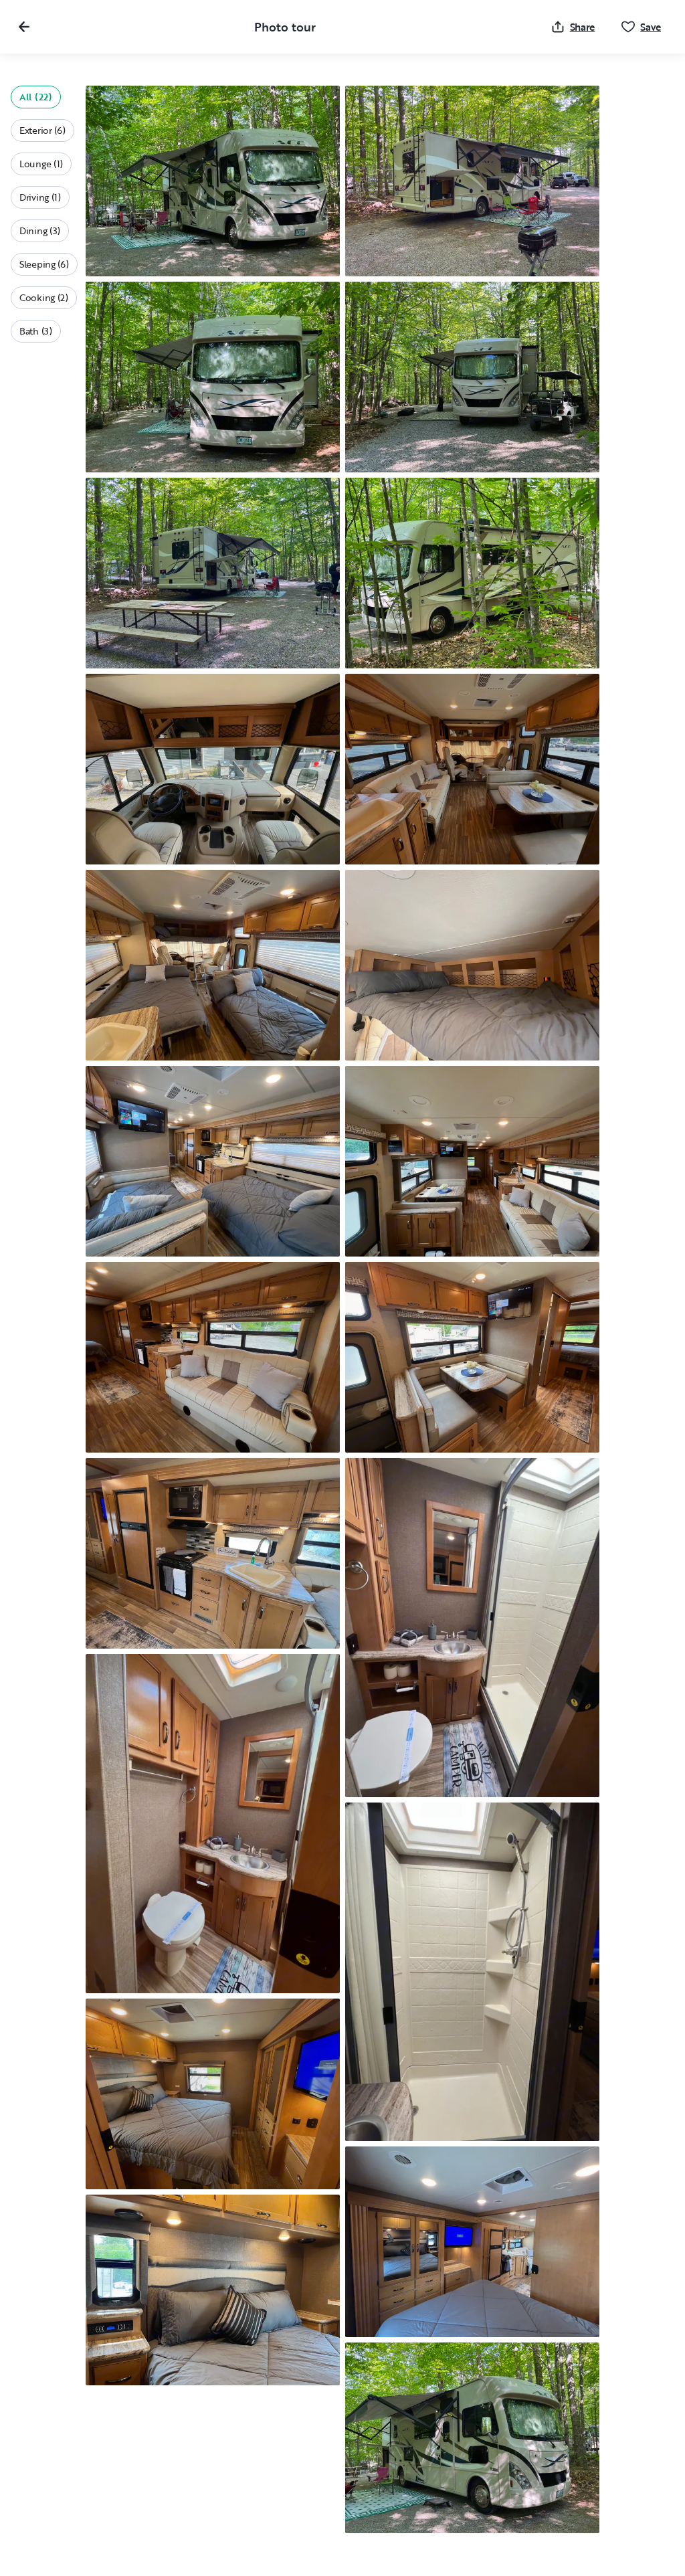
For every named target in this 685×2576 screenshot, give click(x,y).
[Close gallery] (24, 27)
